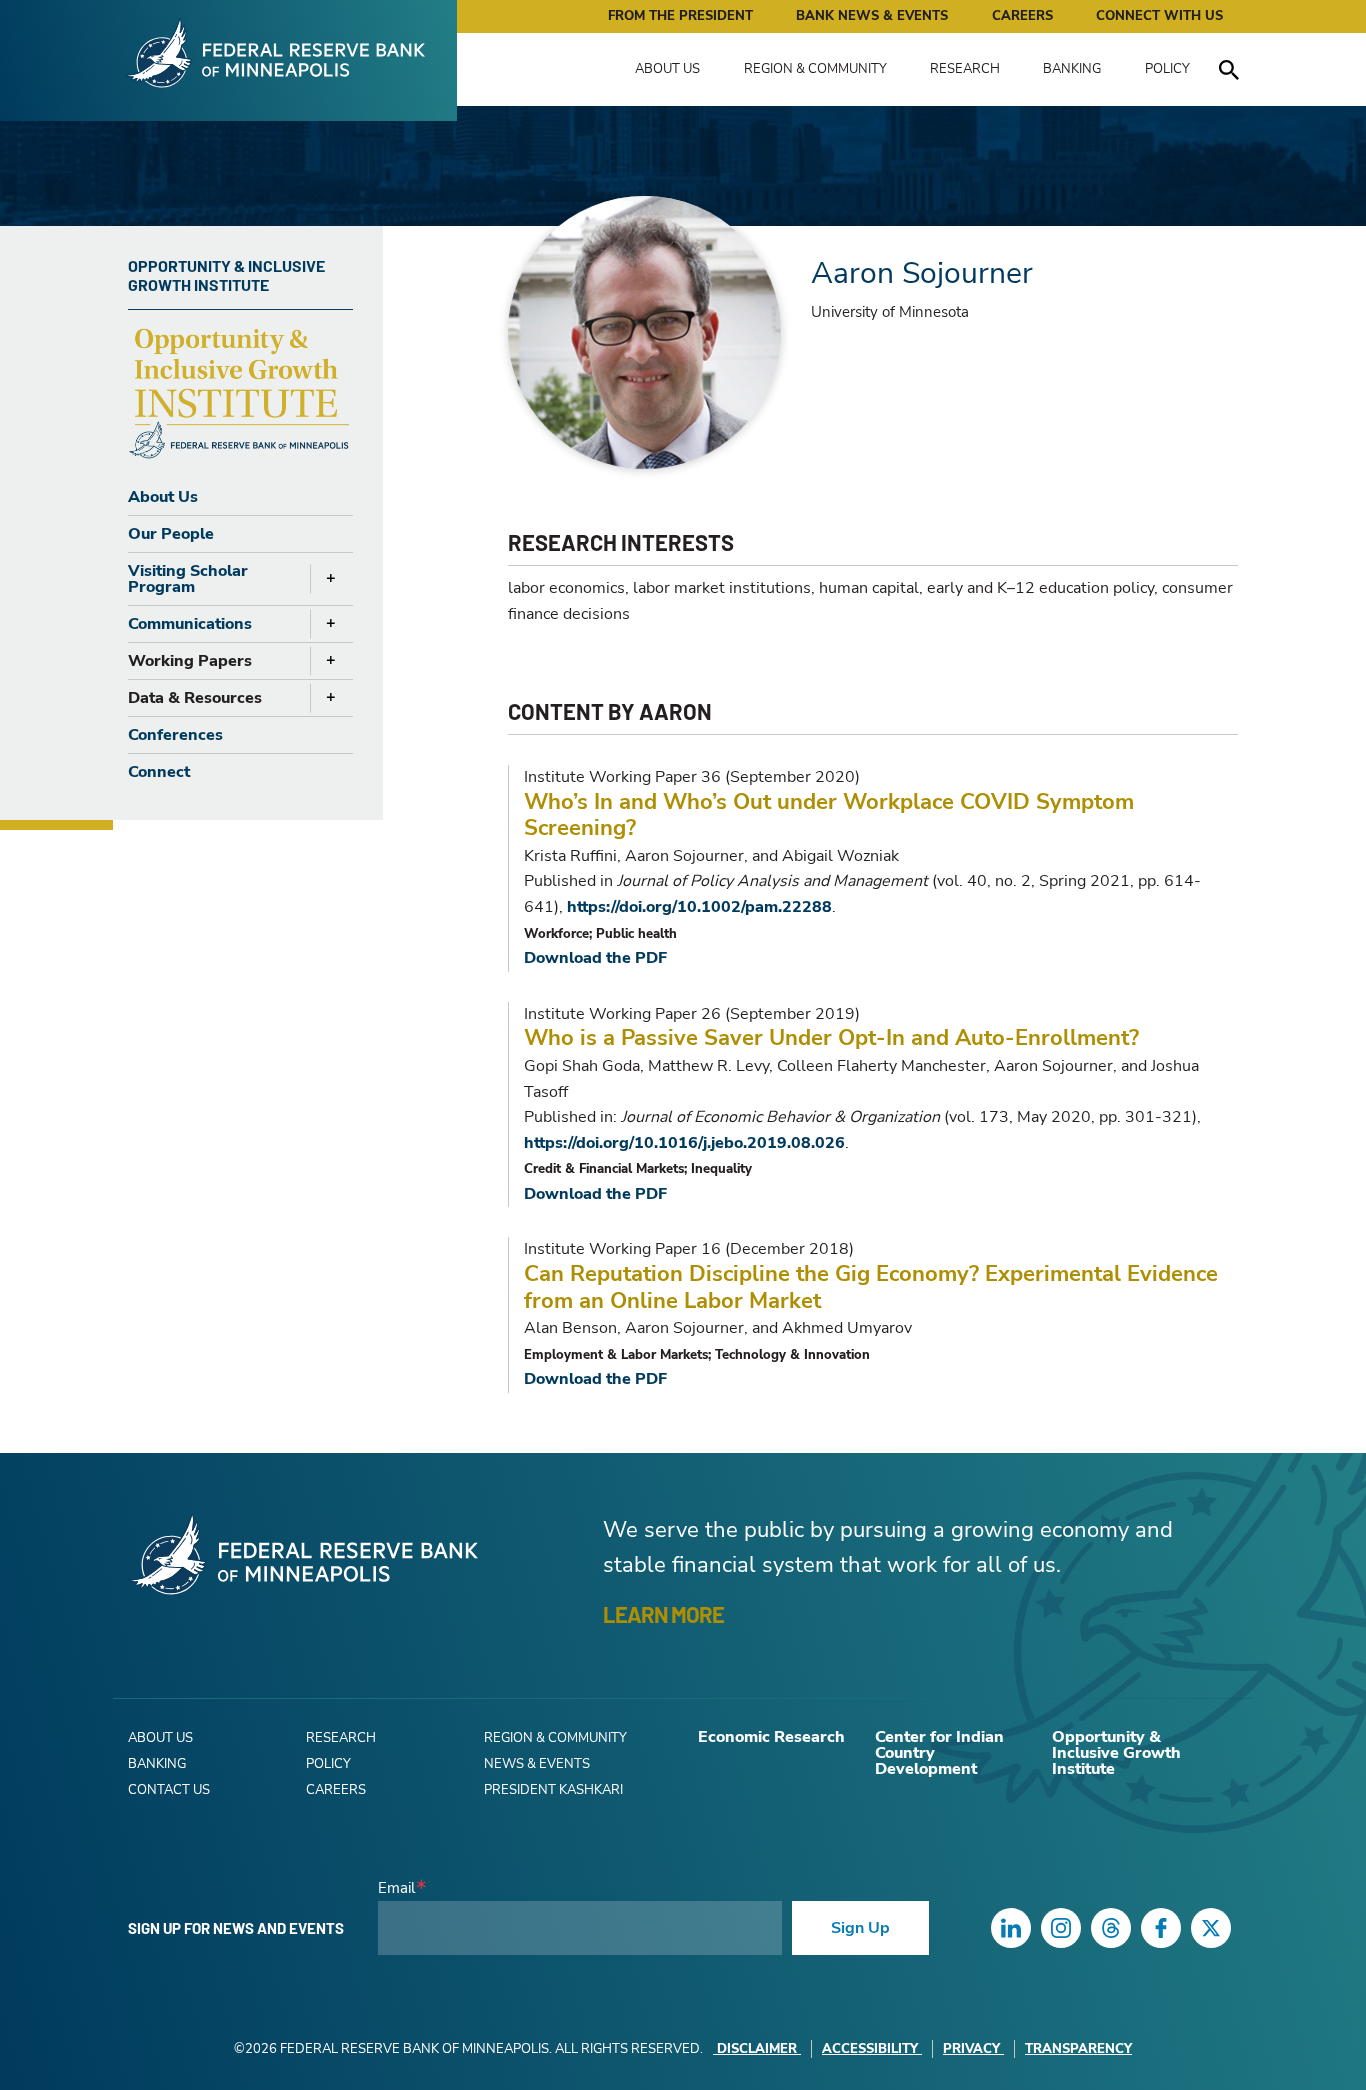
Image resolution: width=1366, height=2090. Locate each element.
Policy (1167, 69)
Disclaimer (757, 2049)
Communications (190, 624)
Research (965, 69)
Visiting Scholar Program (188, 579)
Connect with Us (1159, 16)
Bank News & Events (872, 16)
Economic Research (771, 1737)
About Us (667, 69)
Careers (1022, 16)
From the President (680, 16)
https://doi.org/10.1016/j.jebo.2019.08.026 (684, 1143)
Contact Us (169, 1790)
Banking (1072, 69)
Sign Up (860, 1928)
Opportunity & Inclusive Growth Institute (1116, 1753)
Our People (171, 534)
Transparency (1078, 2049)
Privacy (971, 2049)
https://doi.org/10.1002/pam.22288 (699, 907)
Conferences (175, 735)
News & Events (537, 1764)
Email (396, 1888)
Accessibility (870, 2049)
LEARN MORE (663, 1614)
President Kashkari (553, 1790)
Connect (159, 772)
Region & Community (815, 69)
